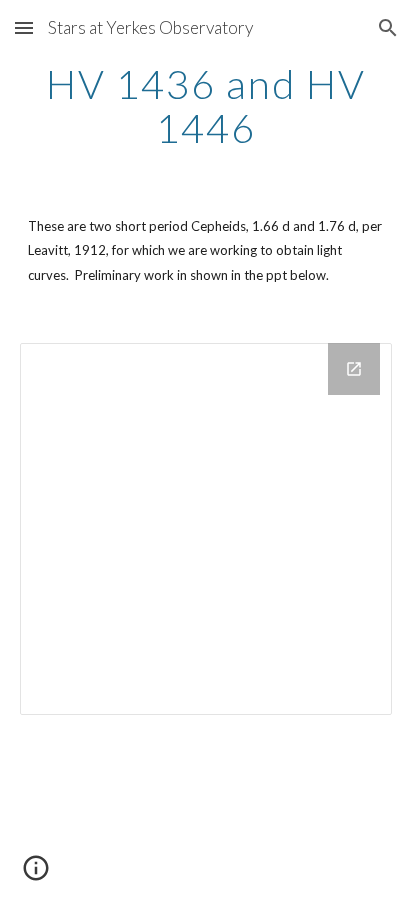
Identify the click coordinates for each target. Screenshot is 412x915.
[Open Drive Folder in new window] (354, 369)
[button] (24, 27)
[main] (206, 106)
